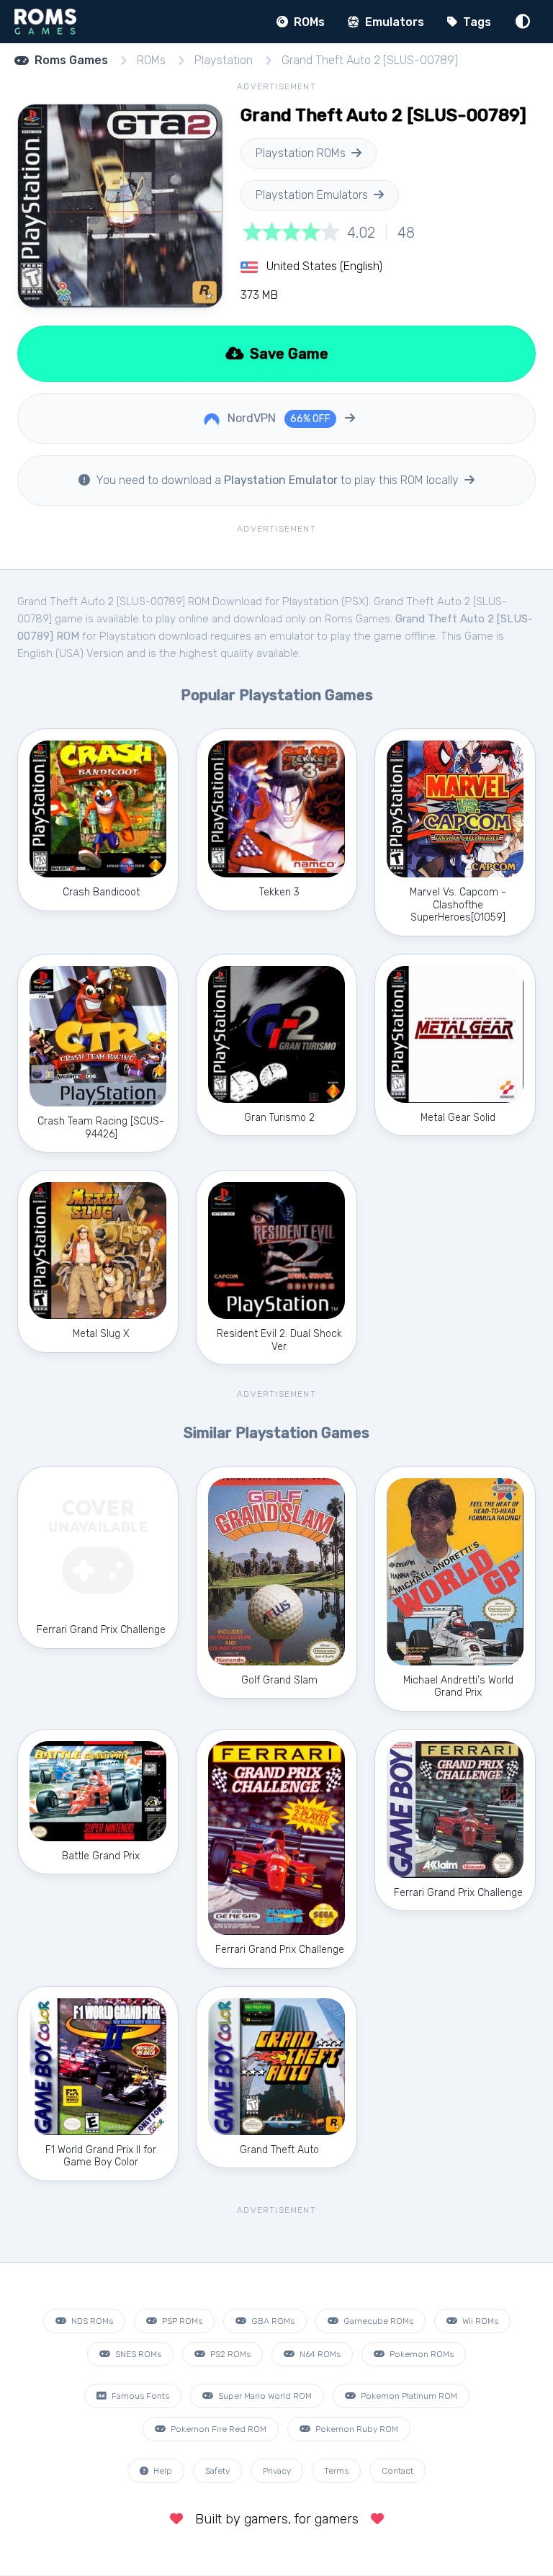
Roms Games (71, 60)
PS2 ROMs (229, 2354)
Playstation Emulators (312, 195)
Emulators (393, 22)
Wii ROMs (479, 2321)
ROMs (308, 22)
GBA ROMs (272, 2321)
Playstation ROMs (301, 153)
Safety (217, 2471)
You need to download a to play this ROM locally (277, 480)
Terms (336, 2471)
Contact (397, 2471)
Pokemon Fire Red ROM (217, 2429)
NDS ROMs (91, 2321)
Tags (476, 22)
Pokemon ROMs (421, 2354)
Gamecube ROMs (377, 2321)
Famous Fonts (139, 2396)
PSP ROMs (181, 2321)
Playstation (224, 60)
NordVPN (278, 418)
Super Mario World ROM (264, 2396)
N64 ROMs (319, 2354)
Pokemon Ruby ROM (356, 2429)
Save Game (287, 354)
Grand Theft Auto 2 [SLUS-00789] (370, 60)
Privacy (277, 2471)
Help (162, 2471)
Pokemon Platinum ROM (408, 2396)
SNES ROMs (137, 2354)
